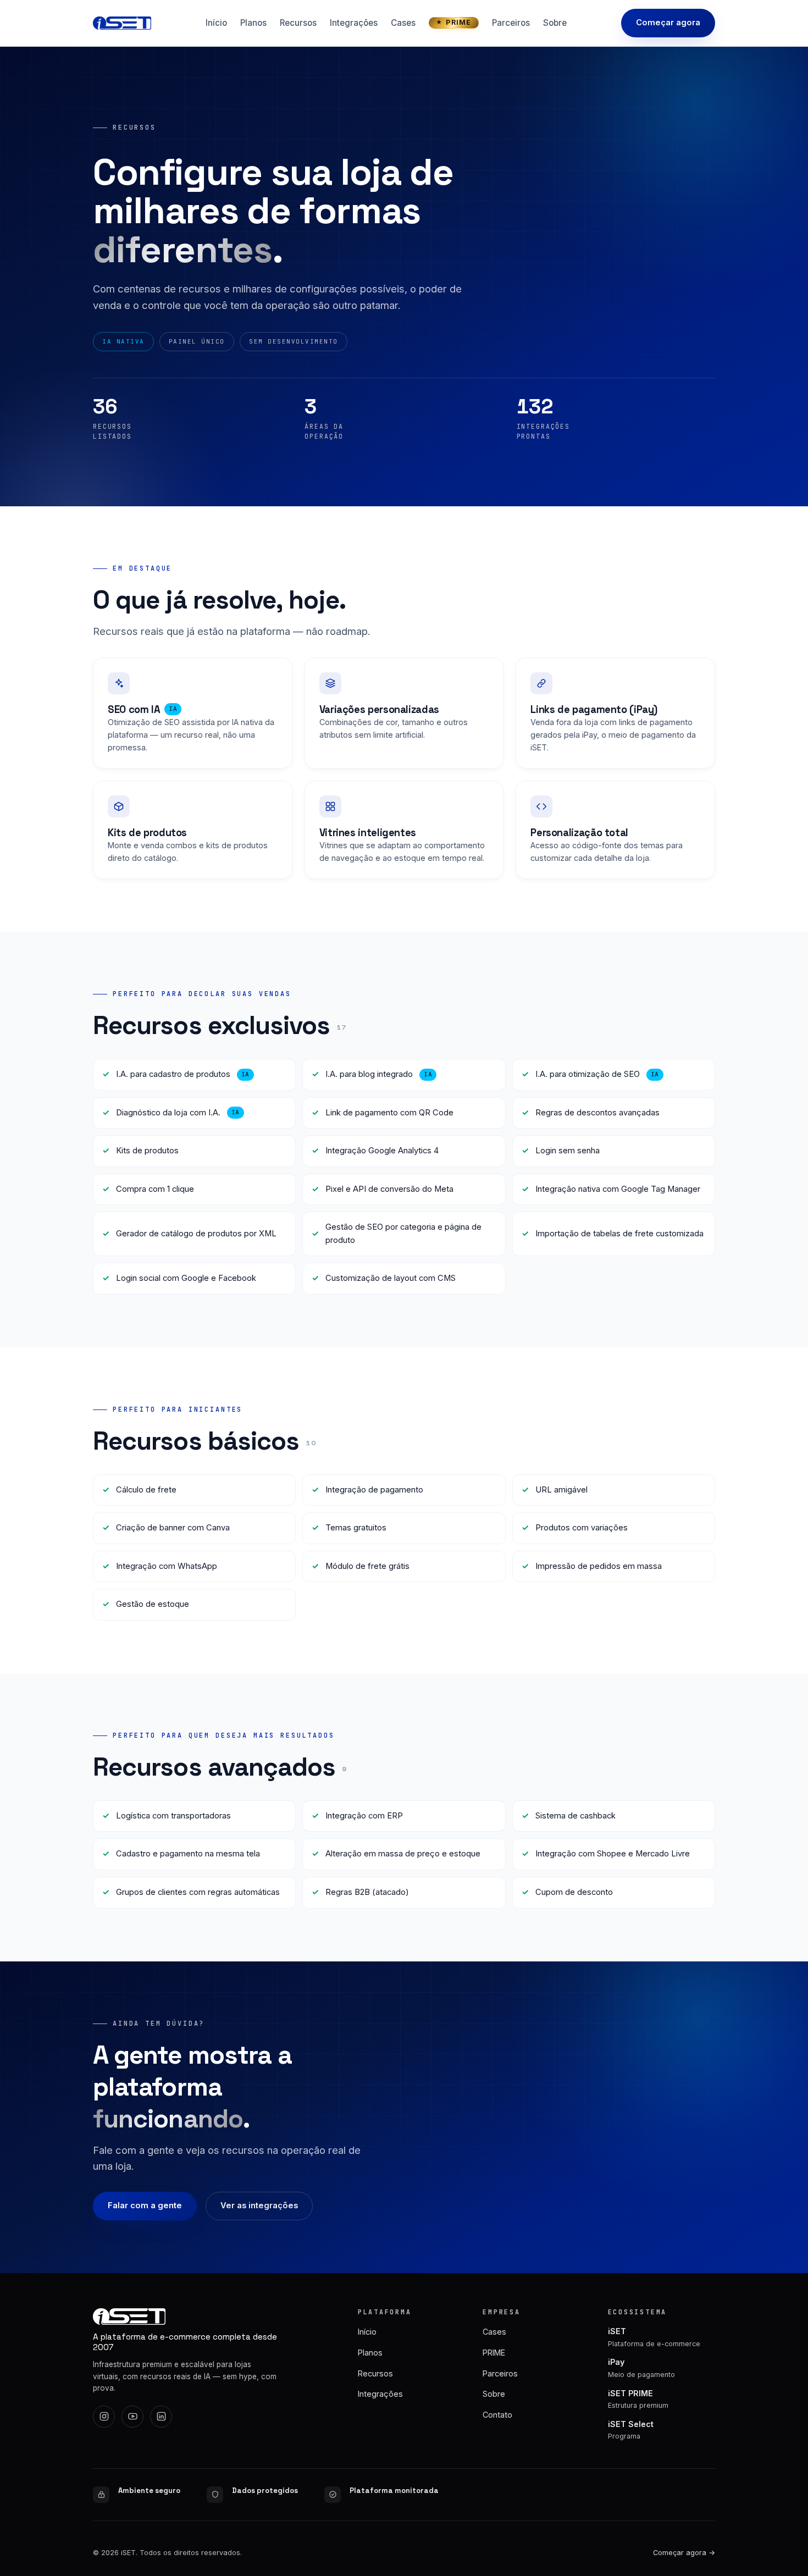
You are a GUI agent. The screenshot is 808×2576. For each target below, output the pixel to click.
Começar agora (668, 23)
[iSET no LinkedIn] (161, 2417)
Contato (497, 2415)
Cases (403, 23)
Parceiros (511, 23)
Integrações (354, 23)
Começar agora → (684, 2553)
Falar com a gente (145, 2205)
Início (216, 23)
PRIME (458, 22)
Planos (253, 23)
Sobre (555, 23)
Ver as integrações (259, 2205)
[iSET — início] (122, 23)
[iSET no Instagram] (104, 2417)
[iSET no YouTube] (132, 2417)
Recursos (298, 23)
